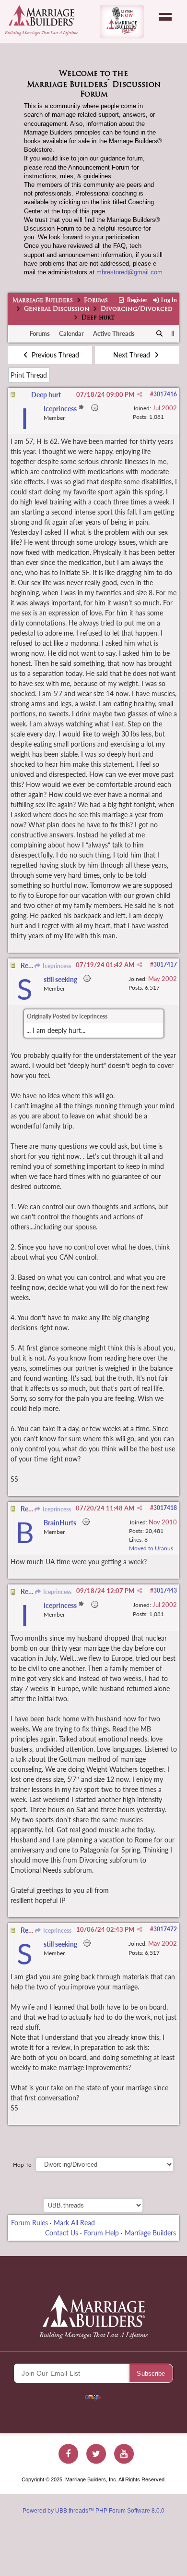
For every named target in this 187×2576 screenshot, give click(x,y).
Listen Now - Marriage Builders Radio (122, 22)
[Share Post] (140, 394)
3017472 (165, 1929)
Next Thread (133, 355)
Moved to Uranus (151, 1548)
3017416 (165, 394)
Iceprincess (56, 966)
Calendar (71, 333)
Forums (96, 301)
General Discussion (57, 309)
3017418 (165, 1508)
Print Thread (29, 375)
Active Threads (114, 333)
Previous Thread (54, 355)
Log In (168, 300)
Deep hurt (46, 395)
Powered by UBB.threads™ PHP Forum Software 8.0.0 (93, 2511)
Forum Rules (29, 2223)
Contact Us (62, 2233)
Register (136, 300)
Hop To (22, 2165)
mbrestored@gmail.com (129, 272)
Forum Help (101, 2233)
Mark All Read (74, 2223)
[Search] (160, 334)
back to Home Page (41, 15)
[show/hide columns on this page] (173, 333)
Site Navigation (165, 17)
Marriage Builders (43, 301)
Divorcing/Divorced (137, 309)
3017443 (165, 1590)
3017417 (165, 964)
